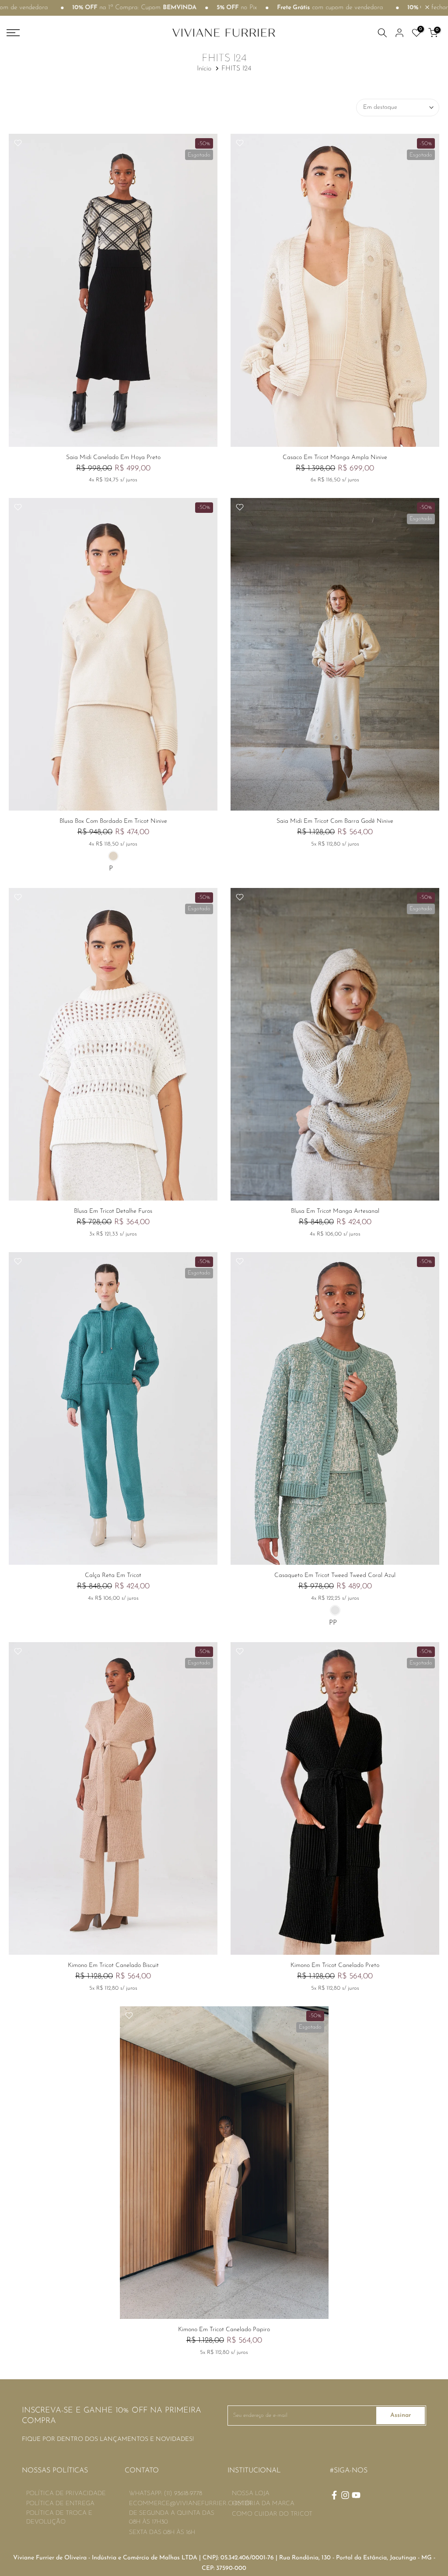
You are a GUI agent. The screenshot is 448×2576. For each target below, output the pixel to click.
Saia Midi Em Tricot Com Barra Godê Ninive (335, 821)
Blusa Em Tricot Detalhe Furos (113, 1211)
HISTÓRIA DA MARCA (263, 2504)
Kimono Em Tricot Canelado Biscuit (113, 1965)
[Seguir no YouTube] (356, 2495)
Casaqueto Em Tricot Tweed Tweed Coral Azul (335, 1575)
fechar (439, 8)
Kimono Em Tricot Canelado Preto (335, 1965)
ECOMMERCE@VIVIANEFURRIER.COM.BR (191, 2504)
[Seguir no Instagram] (345, 2495)
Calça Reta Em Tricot (113, 1575)
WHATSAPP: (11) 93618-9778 (166, 2494)
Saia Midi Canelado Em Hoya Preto (113, 458)
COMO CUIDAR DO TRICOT (272, 2514)
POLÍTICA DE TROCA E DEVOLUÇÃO (59, 2518)
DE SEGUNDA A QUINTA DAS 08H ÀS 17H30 (172, 2518)
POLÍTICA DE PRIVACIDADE (66, 2494)
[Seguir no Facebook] (334, 2495)
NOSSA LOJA (251, 2494)
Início (204, 69)
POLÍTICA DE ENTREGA (60, 2504)
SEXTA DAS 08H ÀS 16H (162, 2532)
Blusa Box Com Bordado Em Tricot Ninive (113, 821)
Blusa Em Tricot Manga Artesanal (335, 1211)
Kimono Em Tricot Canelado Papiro (224, 2330)
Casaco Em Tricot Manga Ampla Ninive (335, 458)
